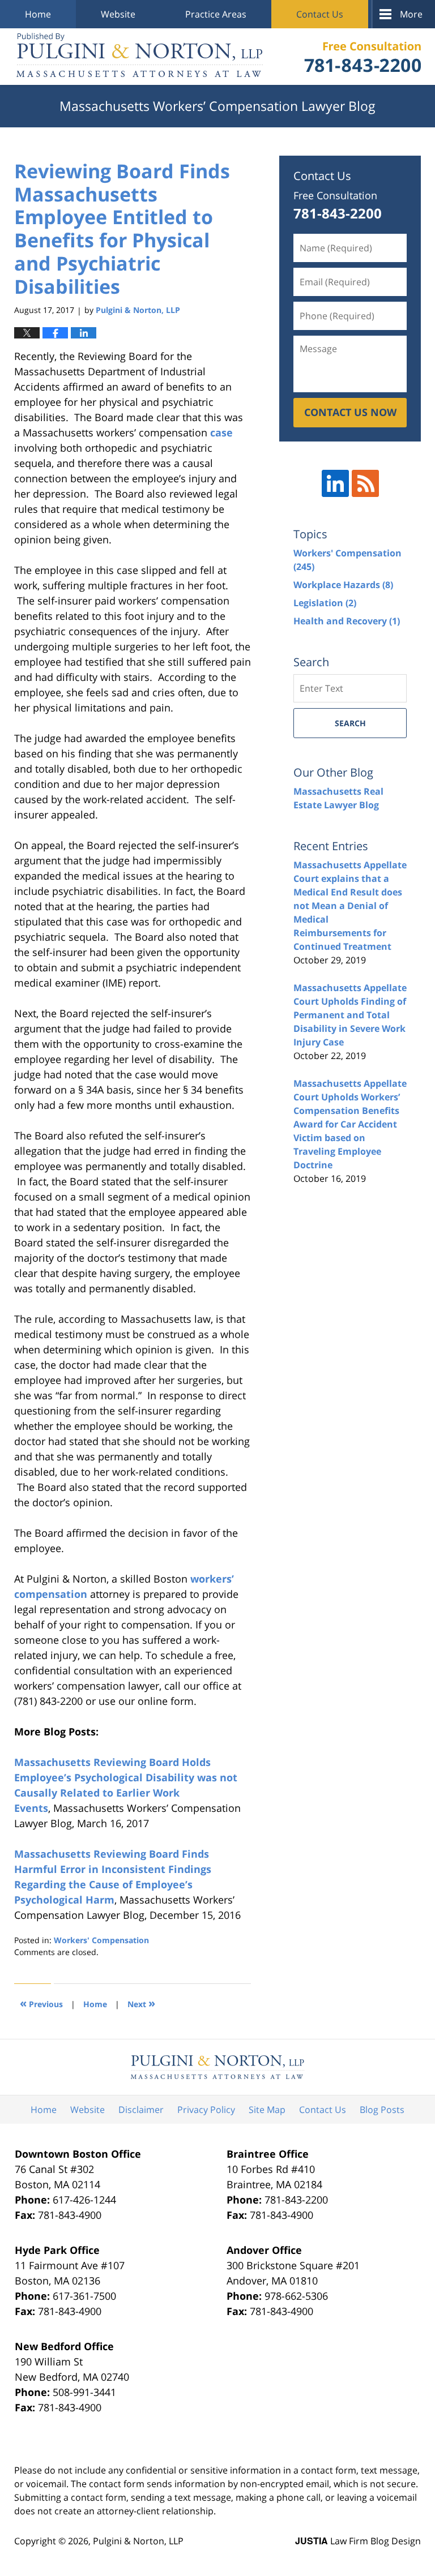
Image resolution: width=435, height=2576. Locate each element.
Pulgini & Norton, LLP (138, 2541)
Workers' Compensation (101, 1940)
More (411, 14)
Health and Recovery (347, 621)
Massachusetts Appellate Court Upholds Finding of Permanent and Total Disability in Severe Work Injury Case (350, 1015)
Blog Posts (382, 2110)
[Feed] (365, 483)
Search (350, 723)
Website (118, 14)
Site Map (267, 2110)
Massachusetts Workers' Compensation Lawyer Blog (140, 57)
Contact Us (320, 14)
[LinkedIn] (335, 483)
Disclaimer (141, 2110)
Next (141, 2003)
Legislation (325, 603)
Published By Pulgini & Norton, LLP (362, 57)
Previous (41, 2003)
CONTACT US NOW (350, 412)
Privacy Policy (206, 2110)
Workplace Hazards (343, 585)
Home (38, 14)
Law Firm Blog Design (358, 2541)
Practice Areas (216, 14)
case (221, 432)
